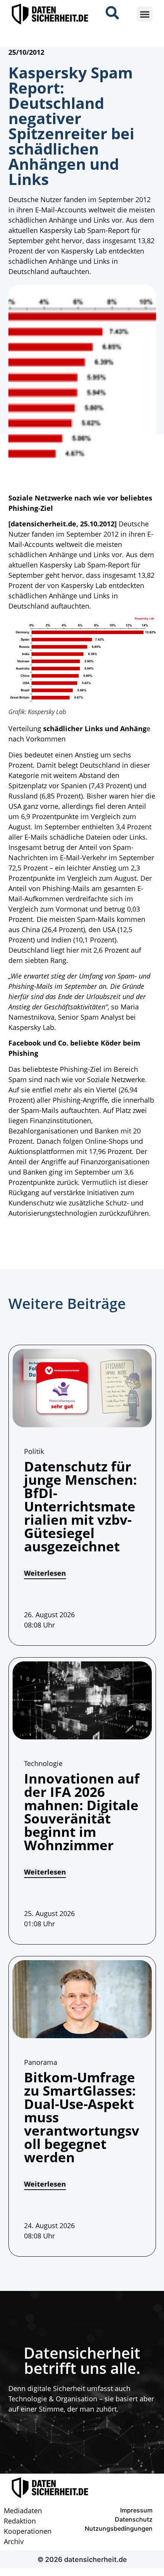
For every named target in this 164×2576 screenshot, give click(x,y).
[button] (145, 14)
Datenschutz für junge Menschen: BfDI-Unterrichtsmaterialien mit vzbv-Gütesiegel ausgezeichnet (80, 1506)
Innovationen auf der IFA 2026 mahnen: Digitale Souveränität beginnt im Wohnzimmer (82, 1812)
